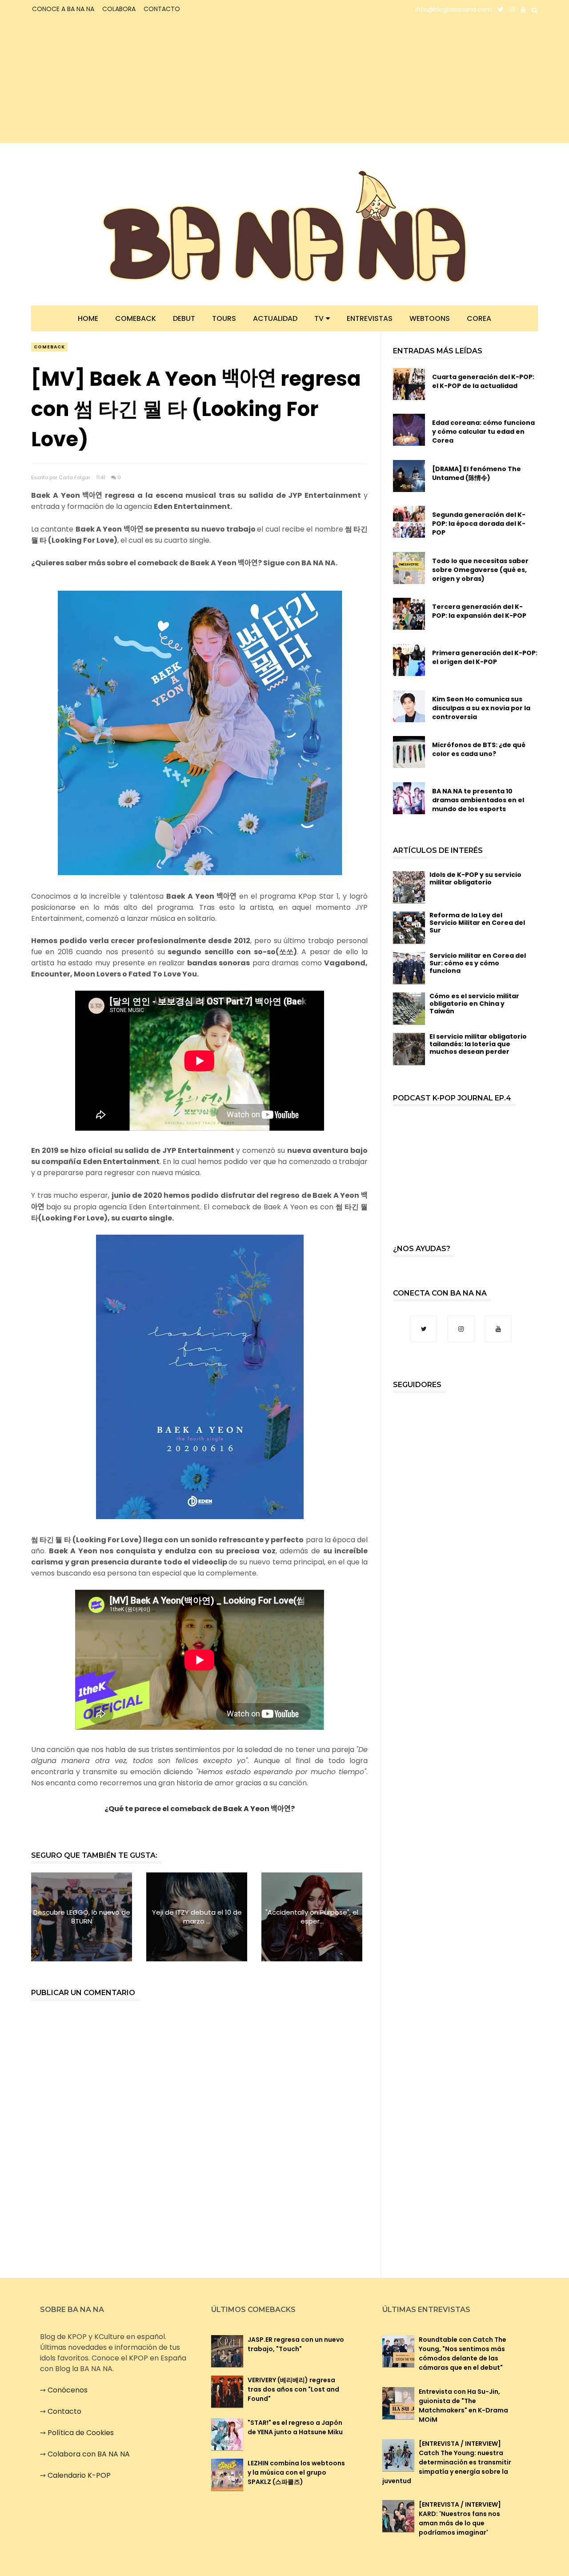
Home (88, 318)
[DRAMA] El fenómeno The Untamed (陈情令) (477, 473)
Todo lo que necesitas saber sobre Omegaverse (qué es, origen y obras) (480, 570)
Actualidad (275, 318)
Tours (224, 318)
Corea (479, 318)
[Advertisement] (109, 81)
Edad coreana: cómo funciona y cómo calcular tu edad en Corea (483, 432)
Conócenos (68, 2390)
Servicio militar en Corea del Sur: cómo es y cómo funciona (478, 963)
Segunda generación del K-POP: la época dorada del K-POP (479, 524)
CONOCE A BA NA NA (63, 9)
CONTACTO (162, 9)
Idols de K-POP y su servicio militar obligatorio (475, 878)
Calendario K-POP (79, 2475)
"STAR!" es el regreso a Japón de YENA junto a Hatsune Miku (295, 2427)
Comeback (136, 318)
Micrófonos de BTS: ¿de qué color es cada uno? (479, 749)
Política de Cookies (81, 2433)
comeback (49, 347)
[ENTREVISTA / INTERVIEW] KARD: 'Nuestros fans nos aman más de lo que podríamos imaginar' (460, 2518)
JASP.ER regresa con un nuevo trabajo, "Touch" (296, 2344)
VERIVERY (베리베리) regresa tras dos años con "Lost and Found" (293, 2389)
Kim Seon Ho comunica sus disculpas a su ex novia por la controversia (481, 708)
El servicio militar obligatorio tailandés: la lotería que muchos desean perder (478, 1044)
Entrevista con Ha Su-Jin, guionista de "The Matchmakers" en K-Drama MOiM (463, 2406)
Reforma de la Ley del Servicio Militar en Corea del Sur (477, 923)
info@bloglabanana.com (454, 9)
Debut (184, 318)
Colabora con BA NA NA (89, 2454)
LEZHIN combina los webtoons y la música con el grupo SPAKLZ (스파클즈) (296, 2472)
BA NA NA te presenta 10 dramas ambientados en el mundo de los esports (478, 800)
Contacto (64, 2411)
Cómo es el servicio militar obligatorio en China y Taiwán (474, 1004)
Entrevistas (370, 318)
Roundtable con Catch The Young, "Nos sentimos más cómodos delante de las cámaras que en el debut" (463, 2354)
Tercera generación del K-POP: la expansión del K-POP (479, 611)
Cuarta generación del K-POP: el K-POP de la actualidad (483, 381)
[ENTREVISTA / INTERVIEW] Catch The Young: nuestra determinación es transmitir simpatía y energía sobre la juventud (447, 2462)
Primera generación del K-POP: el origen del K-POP (485, 657)
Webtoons (430, 318)
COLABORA (119, 9)
